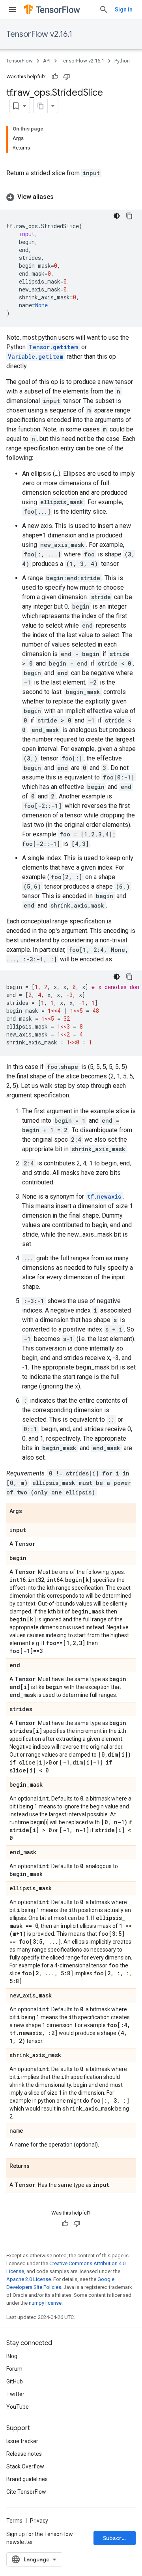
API (47, 61)
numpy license (45, 2303)
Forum (14, 2369)
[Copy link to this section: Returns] (37, 2166)
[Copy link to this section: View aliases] (62, 197)
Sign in (124, 9)
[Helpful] (55, 77)
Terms (14, 2521)
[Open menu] (13, 9)
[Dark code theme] (117, 216)
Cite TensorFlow (26, 2492)
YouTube (18, 2407)
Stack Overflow (25, 2466)
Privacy (39, 2521)
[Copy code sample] (129, 216)
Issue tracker (22, 2441)
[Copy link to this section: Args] (30, 1511)
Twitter (15, 2394)
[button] (71, 197)
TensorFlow (20, 61)
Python (122, 61)
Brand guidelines (27, 2479)
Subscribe (117, 2538)
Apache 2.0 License (29, 2279)
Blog (12, 2356)
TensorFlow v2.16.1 (39, 34)
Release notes (24, 2454)
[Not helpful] (67, 77)
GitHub (15, 2381)
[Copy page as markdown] (41, 106)
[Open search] (104, 9)
